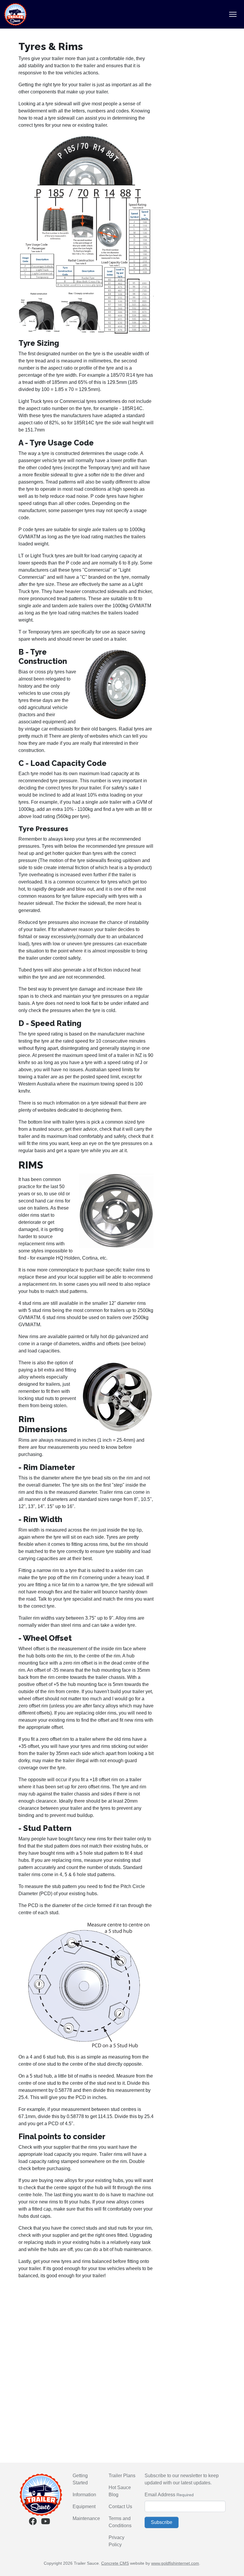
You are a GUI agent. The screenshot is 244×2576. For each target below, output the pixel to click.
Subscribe (162, 2522)
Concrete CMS (115, 2563)
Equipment (84, 2507)
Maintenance (86, 2518)
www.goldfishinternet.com (175, 2563)
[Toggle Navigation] (233, 14)
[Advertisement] (86, 2326)
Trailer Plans (122, 2476)
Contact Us (120, 2507)
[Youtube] (46, 2523)
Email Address (160, 2495)
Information (84, 2495)
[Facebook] (33, 2523)
